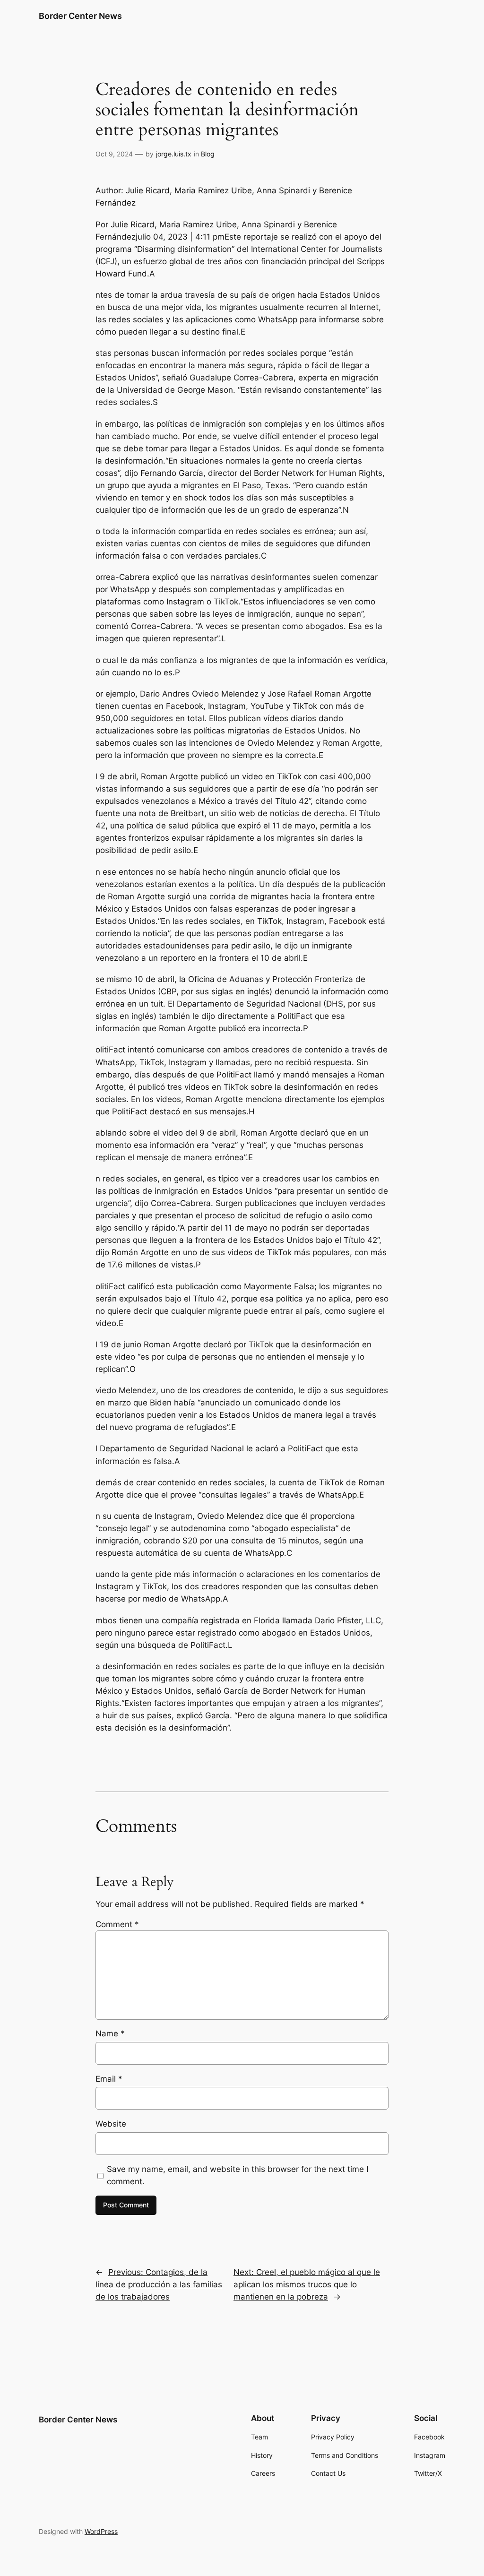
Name (110, 2033)
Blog (208, 154)
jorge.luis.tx (174, 154)
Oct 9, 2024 (114, 154)
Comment (117, 1924)
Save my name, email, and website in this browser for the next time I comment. (238, 2175)
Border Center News (80, 16)
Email (109, 2079)
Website (111, 2124)
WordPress (101, 2531)
